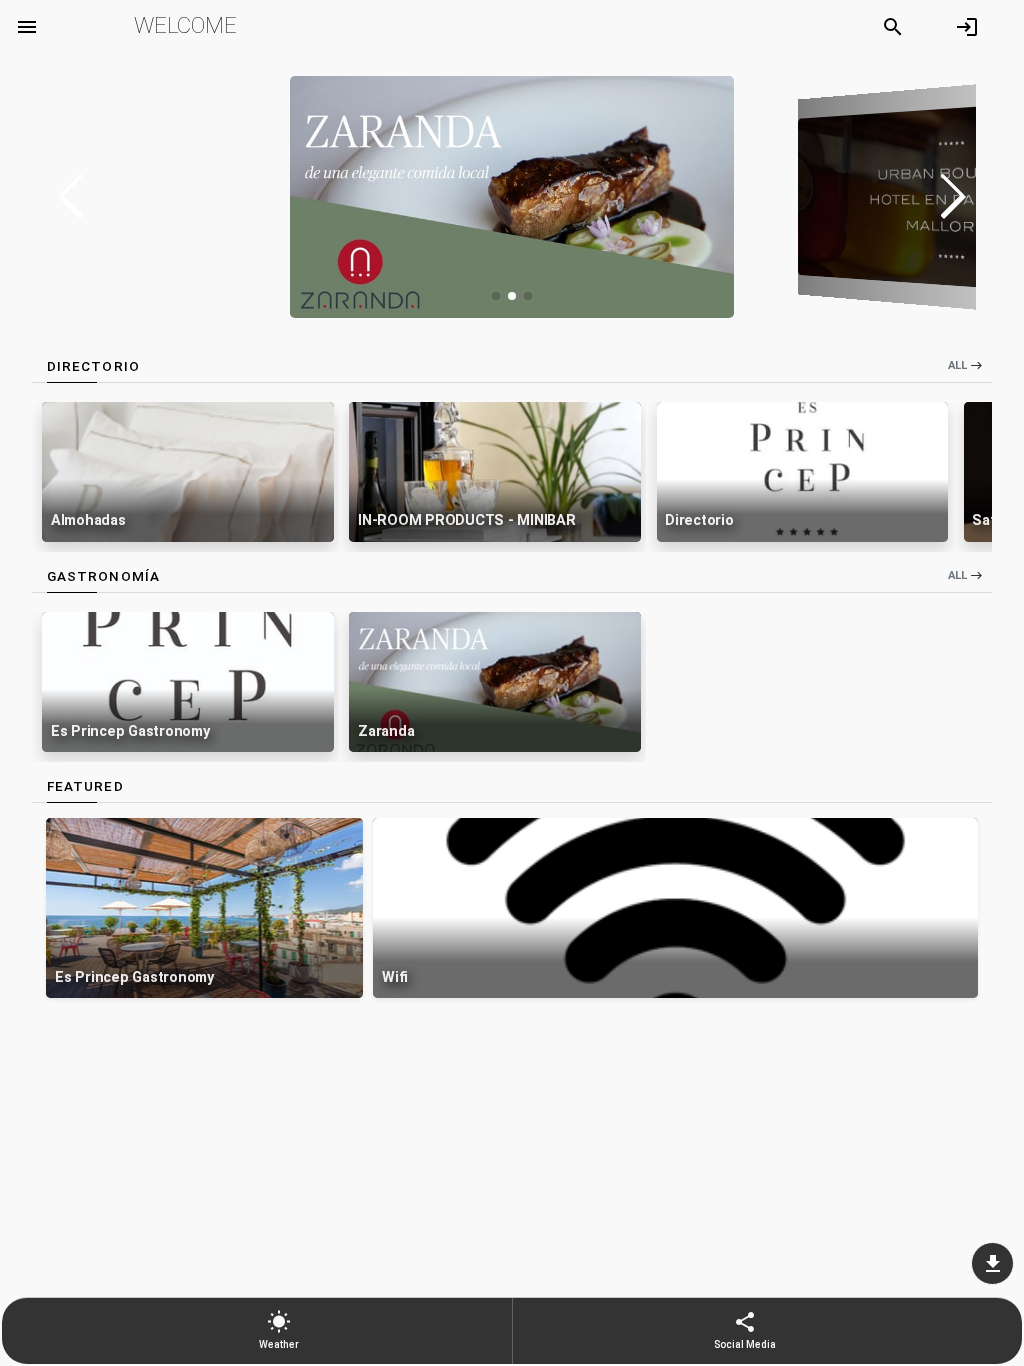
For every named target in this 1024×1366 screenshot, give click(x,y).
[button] (952, 197)
